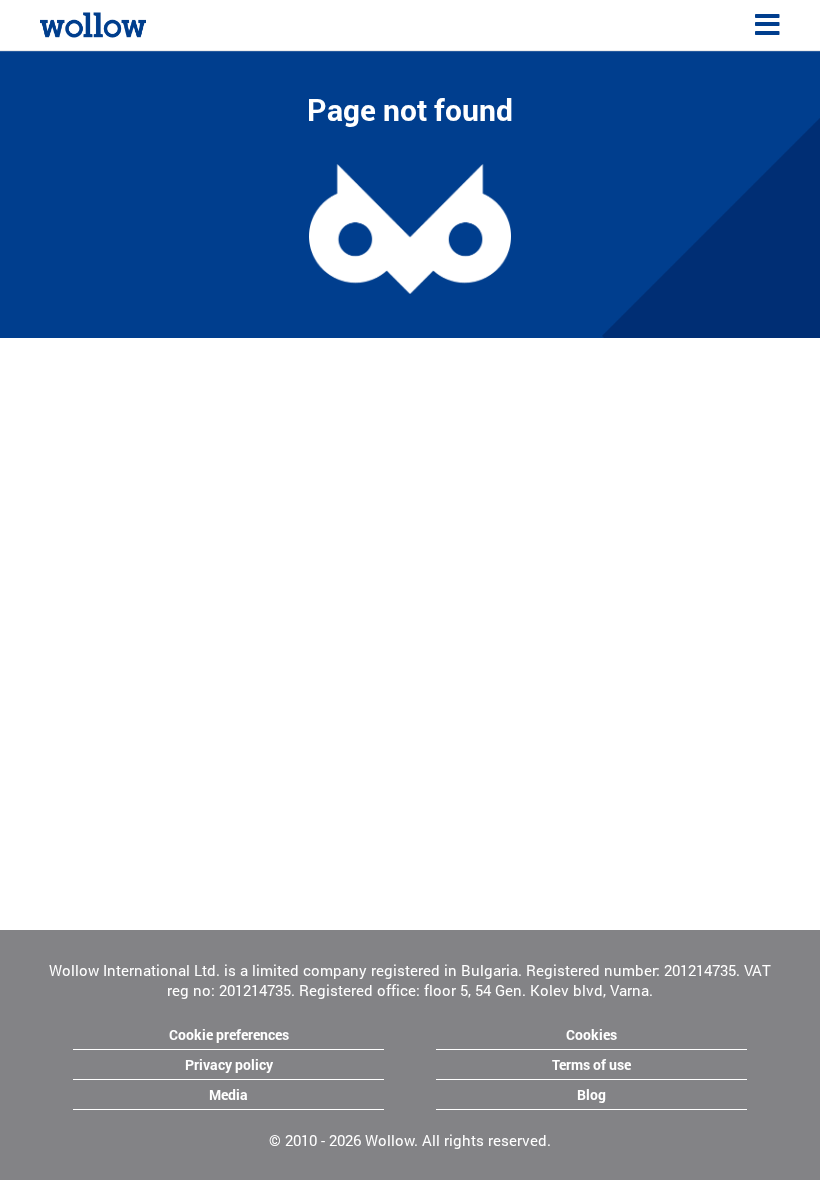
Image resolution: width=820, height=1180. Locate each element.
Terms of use (591, 1064)
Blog (591, 1094)
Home (58, 22)
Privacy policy (229, 1064)
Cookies (591, 1034)
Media (228, 1094)
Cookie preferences (229, 1034)
